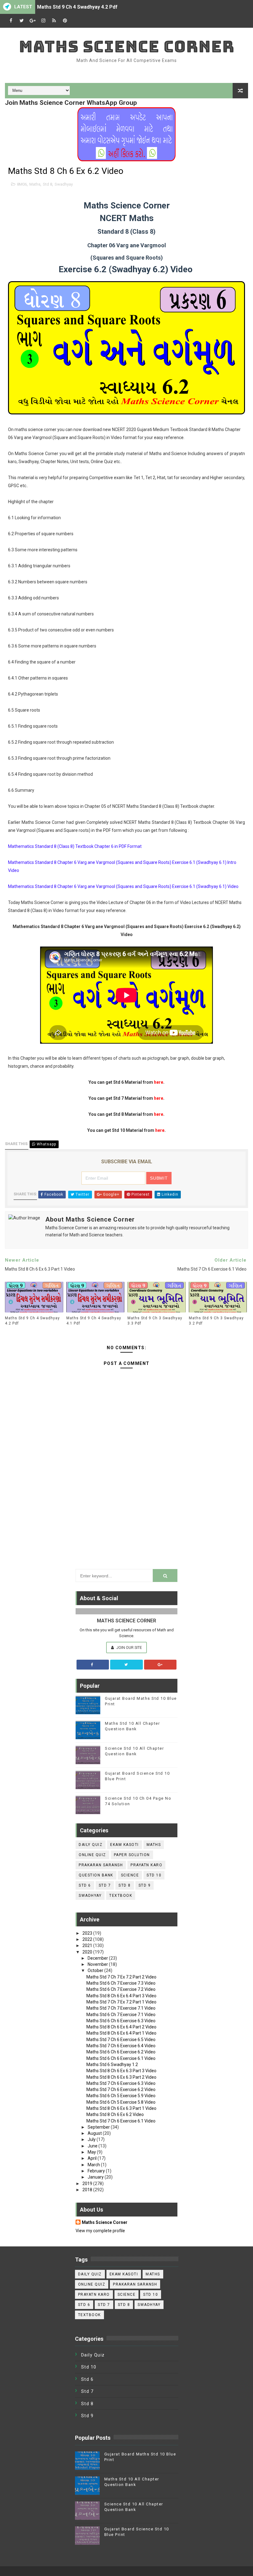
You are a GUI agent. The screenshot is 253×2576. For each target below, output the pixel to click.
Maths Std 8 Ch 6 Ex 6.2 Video (115, 2114)
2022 (88, 1939)
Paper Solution (132, 1855)
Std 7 (105, 1885)
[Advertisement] (126, 1518)
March (94, 2165)
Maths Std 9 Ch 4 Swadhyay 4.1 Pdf (94, 1321)
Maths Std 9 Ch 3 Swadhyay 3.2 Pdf (216, 1321)
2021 (88, 1945)
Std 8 (48, 184)
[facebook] (11, 21)
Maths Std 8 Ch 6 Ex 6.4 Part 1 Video (121, 2033)
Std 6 (85, 1885)
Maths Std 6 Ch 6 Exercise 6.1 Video (121, 2058)
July (92, 2139)
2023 (88, 1933)
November (98, 1964)
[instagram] (43, 21)
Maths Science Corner (127, 46)
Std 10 (154, 1875)
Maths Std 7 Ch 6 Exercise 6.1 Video (121, 2121)
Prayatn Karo (146, 1865)
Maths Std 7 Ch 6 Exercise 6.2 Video (121, 2089)
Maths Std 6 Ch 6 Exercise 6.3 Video (121, 2021)
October (96, 1970)
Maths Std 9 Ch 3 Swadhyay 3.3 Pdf (155, 1321)
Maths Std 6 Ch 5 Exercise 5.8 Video (121, 2102)
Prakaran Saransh (101, 1865)
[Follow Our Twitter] (126, 1665)
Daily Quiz (91, 1845)
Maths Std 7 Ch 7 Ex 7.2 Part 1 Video (121, 2002)
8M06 (22, 184)
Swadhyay (64, 184)
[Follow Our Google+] (160, 1665)
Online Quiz (92, 1855)
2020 (88, 1952)
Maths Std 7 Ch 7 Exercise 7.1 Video (121, 2008)
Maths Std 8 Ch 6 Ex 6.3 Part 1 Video (121, 2108)
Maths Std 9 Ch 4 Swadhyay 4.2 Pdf (77, 7)
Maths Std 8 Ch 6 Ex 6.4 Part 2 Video (121, 2027)
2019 (88, 2184)
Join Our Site (129, 1647)
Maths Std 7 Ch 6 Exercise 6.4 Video (121, 2046)
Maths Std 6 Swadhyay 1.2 (112, 2064)
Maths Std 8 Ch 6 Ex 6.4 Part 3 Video (121, 1996)
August (95, 2133)
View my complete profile (100, 2231)
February (97, 2171)
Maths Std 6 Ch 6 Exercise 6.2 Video (121, 2052)
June (93, 2146)
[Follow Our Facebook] (93, 1665)
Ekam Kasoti (124, 1845)
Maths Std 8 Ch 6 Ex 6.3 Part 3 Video (121, 2071)
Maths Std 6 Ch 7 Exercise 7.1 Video (121, 2015)
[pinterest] (65, 21)
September (99, 2127)
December (98, 1958)
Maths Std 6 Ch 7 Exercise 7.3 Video (121, 1983)
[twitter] (22, 21)
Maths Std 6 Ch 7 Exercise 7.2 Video (121, 1989)
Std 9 (145, 1885)
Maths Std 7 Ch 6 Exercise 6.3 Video (121, 2083)
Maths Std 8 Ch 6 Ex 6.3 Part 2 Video (121, 2077)
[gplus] (32, 21)
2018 (88, 2190)
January (96, 2177)
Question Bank (96, 1875)
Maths (35, 184)
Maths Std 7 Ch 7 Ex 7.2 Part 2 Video (121, 1977)
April (93, 2158)
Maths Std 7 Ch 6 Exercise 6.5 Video (121, 2040)
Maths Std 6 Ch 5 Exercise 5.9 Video (121, 2096)
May (92, 2152)
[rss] (54, 21)
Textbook (121, 1896)
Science (130, 1875)
